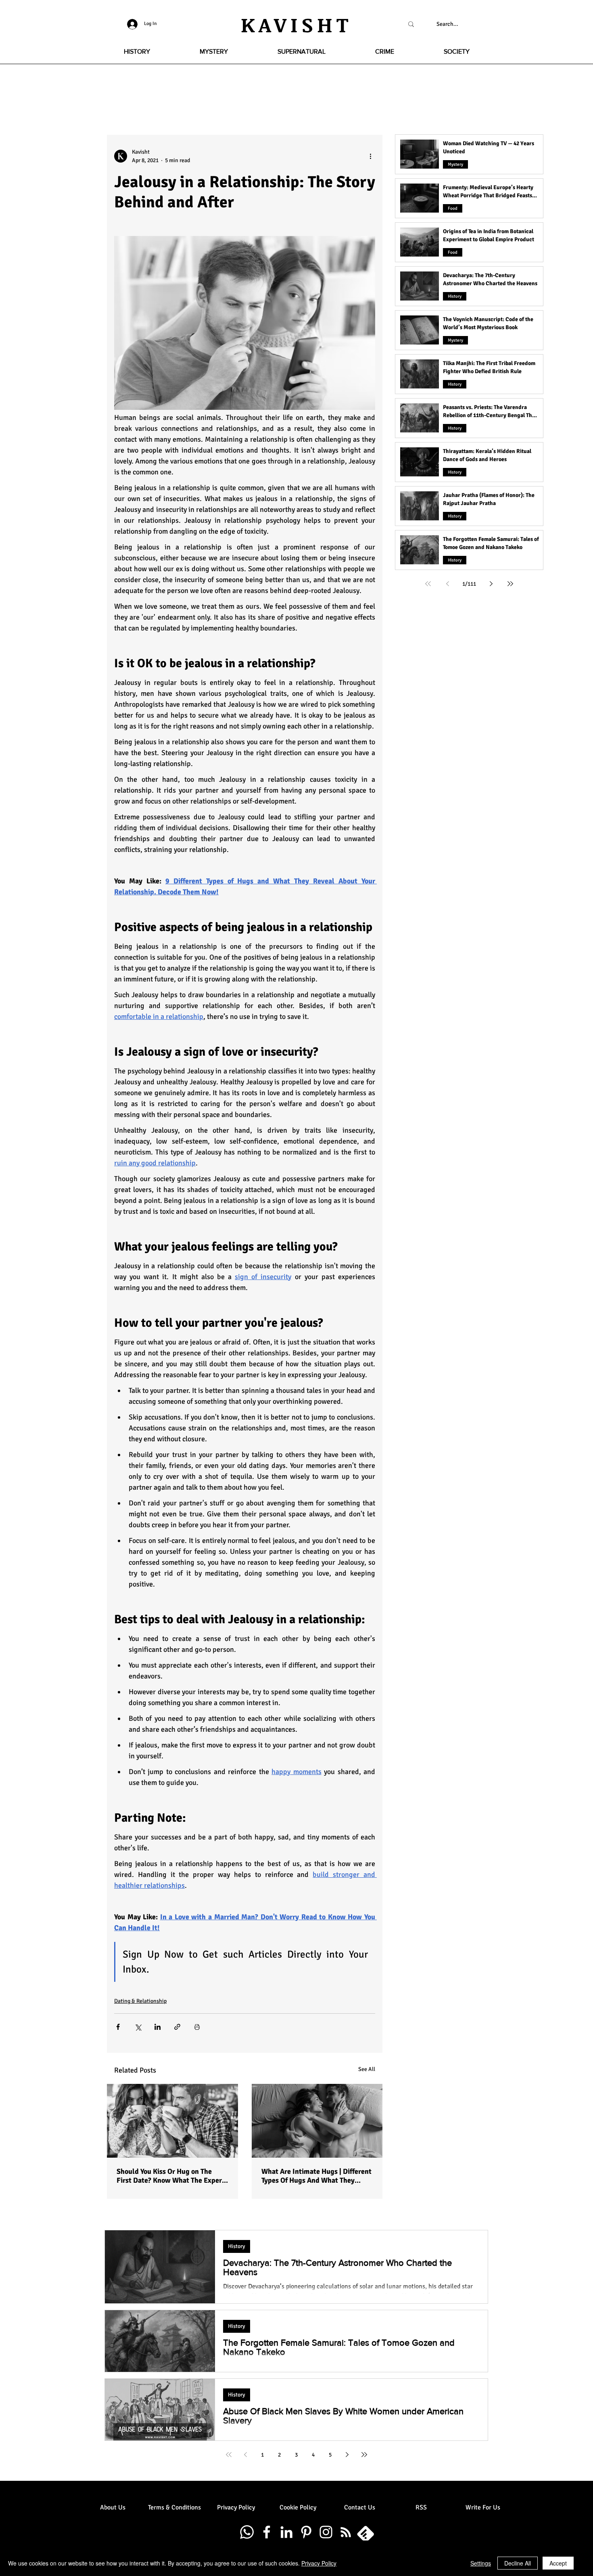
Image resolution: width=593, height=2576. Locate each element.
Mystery (455, 164)
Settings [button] (481, 2563)
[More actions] (370, 156)
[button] (137, 52)
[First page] (428, 584)
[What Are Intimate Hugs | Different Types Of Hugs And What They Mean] (317, 2121)
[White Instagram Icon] (326, 2532)
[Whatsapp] (247, 2532)
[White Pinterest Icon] (306, 2532)
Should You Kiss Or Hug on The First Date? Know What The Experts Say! (172, 2176)
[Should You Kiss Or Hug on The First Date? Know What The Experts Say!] (172, 2121)
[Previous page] (447, 584)
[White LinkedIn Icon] (286, 2532)
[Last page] (510, 584)
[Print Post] (197, 2027)
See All (367, 2069)
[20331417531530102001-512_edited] (365, 2532)
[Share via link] (177, 2027)
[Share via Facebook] (118, 2027)
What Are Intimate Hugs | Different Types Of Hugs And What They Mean (316, 2176)
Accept (558, 2563)
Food (453, 208)
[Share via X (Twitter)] (138, 2027)
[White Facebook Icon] (267, 2532)
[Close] (583, 2563)
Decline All (518, 2563)
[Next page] (491, 584)
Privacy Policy (319, 2563)
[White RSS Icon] (346, 2532)
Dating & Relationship (140, 2001)
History (455, 296)
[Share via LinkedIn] (158, 2027)
